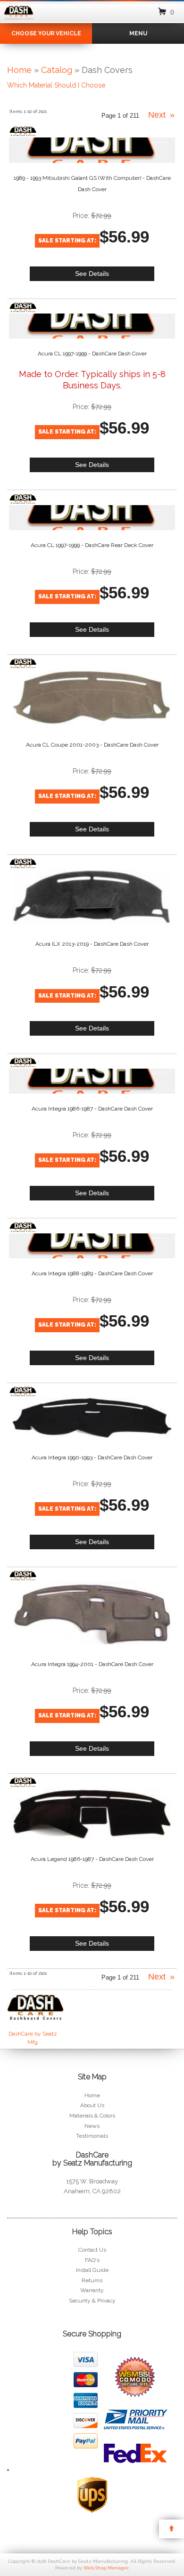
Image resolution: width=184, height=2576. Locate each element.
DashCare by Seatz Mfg (33, 2038)
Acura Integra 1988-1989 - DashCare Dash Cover (92, 1273)
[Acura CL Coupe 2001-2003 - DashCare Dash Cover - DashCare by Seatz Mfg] (23, 663)
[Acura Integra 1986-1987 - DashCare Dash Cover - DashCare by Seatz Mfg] (23, 1063)
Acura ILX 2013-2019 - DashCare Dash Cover (92, 944)
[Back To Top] (171, 2529)
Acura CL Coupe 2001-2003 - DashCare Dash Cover (92, 745)
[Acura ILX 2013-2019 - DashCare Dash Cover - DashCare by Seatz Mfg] (23, 863)
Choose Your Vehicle (46, 33)
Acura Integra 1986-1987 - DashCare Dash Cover (92, 1109)
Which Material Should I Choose (56, 85)
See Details (92, 274)
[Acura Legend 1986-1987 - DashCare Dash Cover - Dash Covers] (92, 1814)
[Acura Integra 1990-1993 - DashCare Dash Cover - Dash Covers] (92, 1417)
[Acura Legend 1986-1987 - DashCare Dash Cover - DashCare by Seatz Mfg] (23, 1782)
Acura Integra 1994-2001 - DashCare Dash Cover (92, 1664)
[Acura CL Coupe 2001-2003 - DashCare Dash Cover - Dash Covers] (92, 697)
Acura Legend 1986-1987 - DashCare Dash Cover (92, 1859)
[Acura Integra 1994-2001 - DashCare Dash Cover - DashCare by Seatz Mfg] (23, 1576)
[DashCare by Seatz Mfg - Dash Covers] (33, 2012)
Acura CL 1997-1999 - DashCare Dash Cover (92, 354)
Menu (138, 33)
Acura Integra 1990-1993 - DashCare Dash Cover (92, 1457)
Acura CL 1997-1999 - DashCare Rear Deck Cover (92, 545)
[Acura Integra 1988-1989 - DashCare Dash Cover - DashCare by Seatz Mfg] (23, 1227)
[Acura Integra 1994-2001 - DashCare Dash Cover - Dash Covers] (92, 1613)
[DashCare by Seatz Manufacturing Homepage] (19, 20)
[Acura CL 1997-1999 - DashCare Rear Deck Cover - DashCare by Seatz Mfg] (23, 499)
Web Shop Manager (106, 2568)
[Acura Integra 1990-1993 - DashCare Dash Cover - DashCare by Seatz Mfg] (23, 1392)
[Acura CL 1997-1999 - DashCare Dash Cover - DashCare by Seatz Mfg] (23, 307)
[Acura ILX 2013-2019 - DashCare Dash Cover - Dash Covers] (92, 897)
